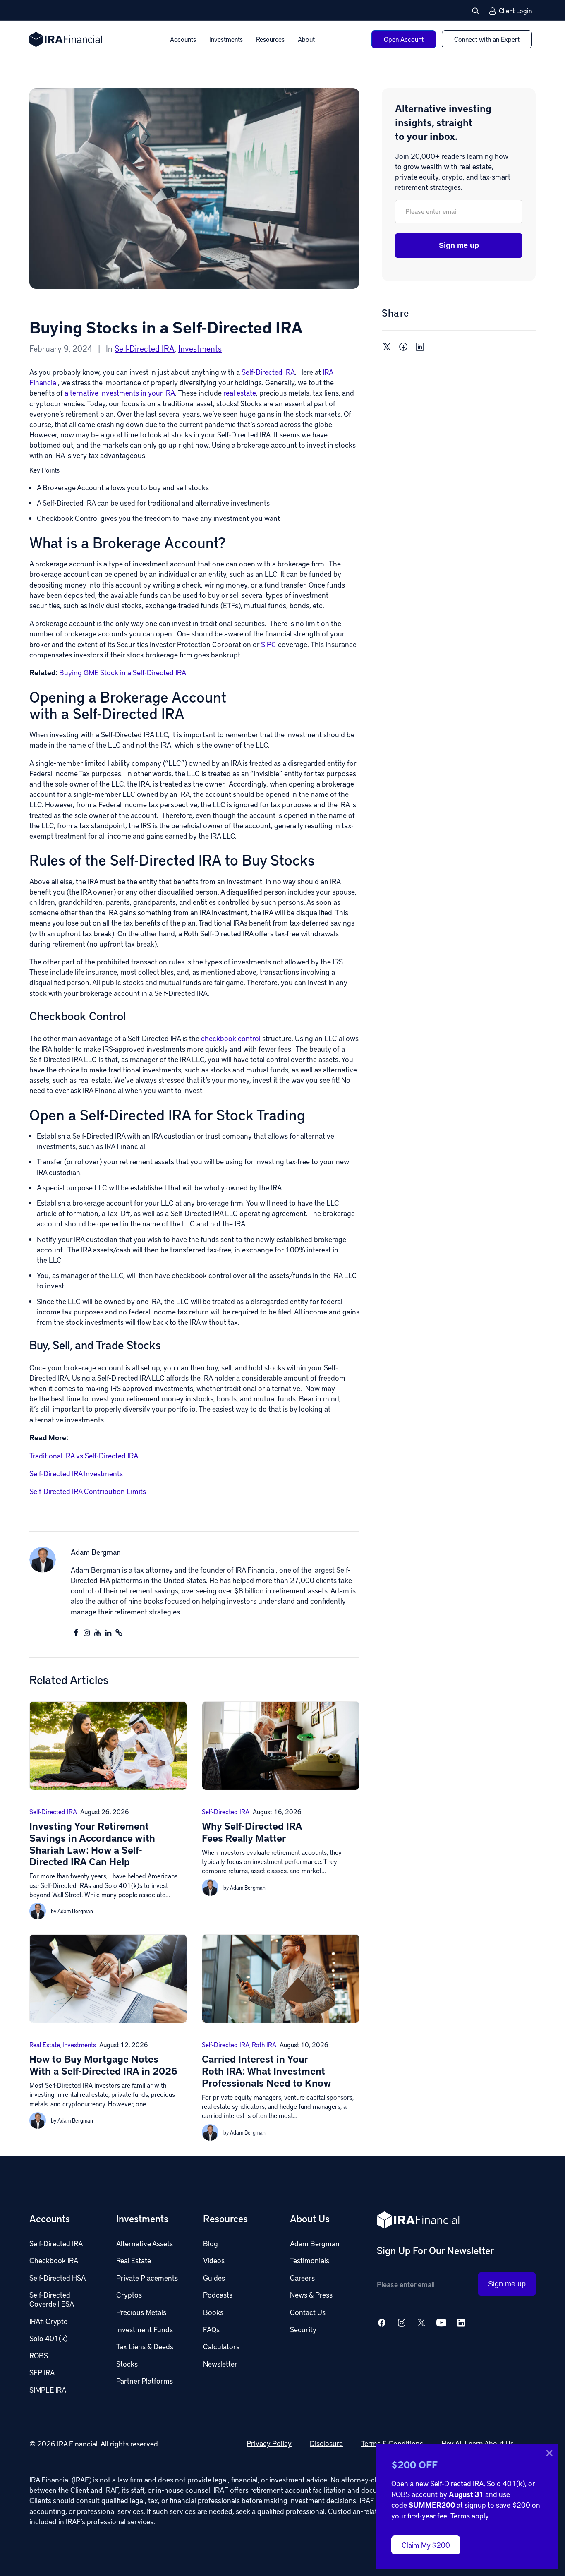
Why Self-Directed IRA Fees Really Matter (252, 1832)
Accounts (183, 39)
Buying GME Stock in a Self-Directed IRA (123, 672)
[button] (476, 11)
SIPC (269, 644)
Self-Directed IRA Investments (76, 1473)
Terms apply (470, 2515)
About (306, 39)
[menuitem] (183, 39)
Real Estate (45, 2045)
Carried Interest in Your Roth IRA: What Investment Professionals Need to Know (267, 2071)
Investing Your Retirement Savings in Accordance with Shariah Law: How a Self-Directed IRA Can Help (92, 1843)
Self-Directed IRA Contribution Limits (88, 1491)
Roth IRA (264, 2045)
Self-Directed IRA (145, 348)
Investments (226, 39)
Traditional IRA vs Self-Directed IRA (84, 1455)
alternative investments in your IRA (120, 392)
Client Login (515, 11)
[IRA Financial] (66, 39)
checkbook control (231, 1038)
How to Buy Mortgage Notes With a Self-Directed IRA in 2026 (103, 2065)
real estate (240, 392)
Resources (270, 39)
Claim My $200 (426, 2545)
